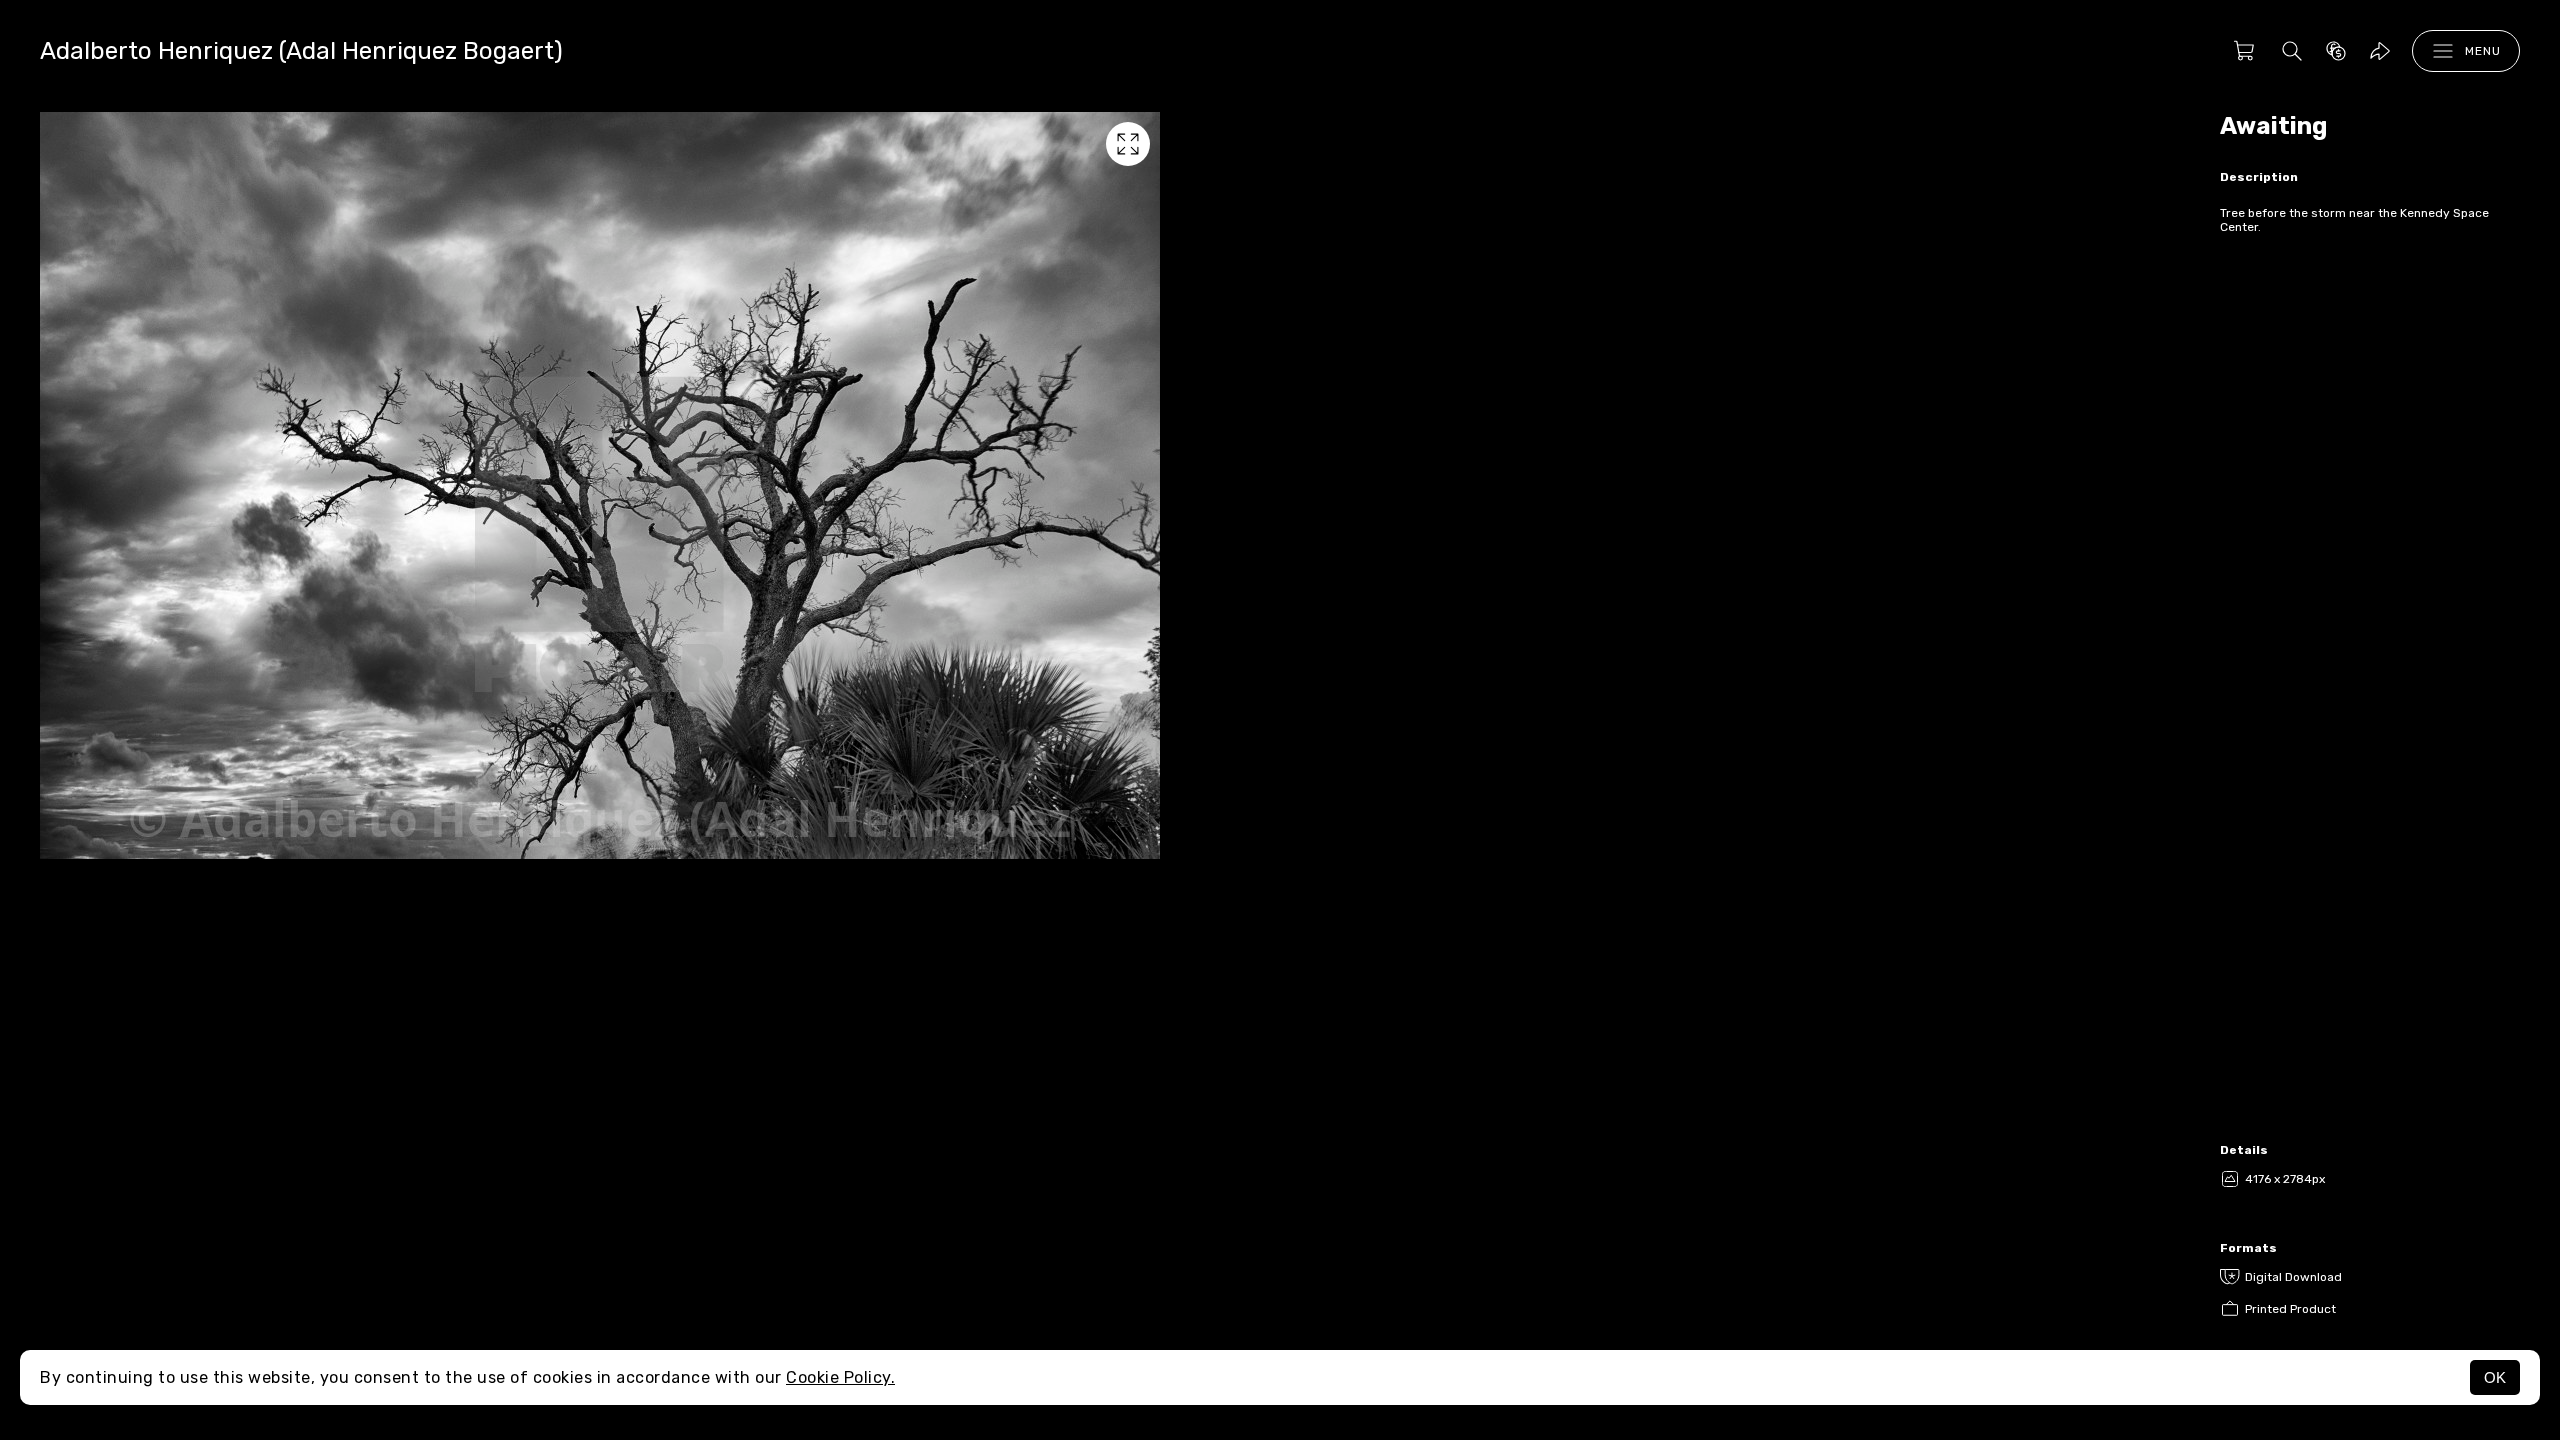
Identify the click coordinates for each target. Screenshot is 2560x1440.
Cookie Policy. (840, 1377)
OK (2495, 1377)
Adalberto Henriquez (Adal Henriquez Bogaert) (301, 51)
